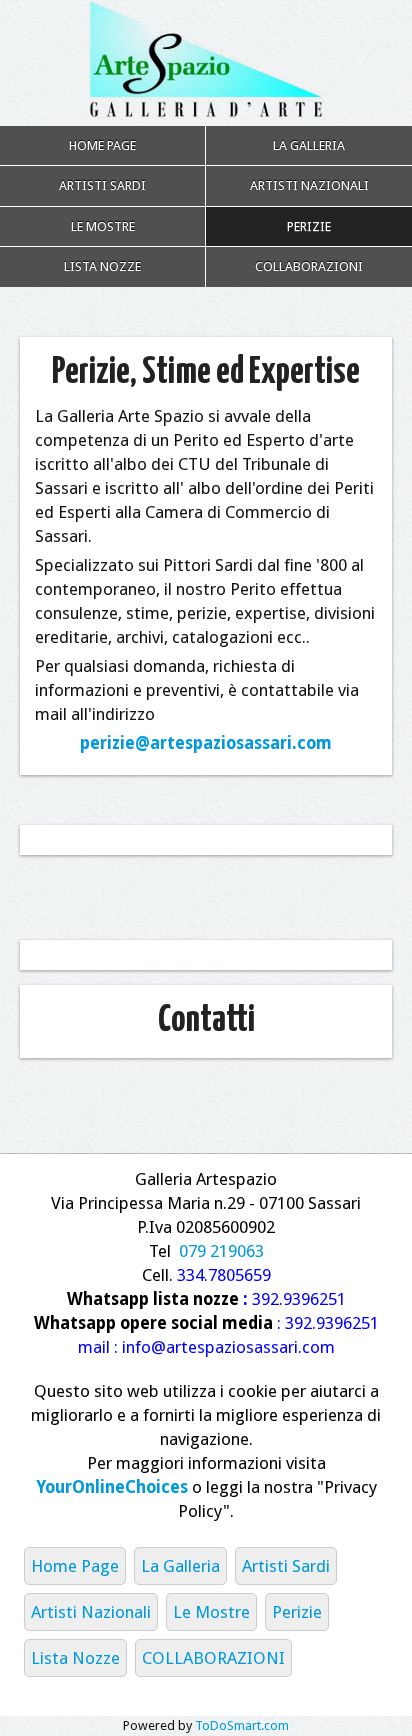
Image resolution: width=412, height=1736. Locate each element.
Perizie (309, 226)
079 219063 (221, 1251)
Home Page (102, 145)
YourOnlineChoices (112, 1487)
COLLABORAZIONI (309, 266)
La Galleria (309, 145)
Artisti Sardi (102, 185)
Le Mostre (103, 226)
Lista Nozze (102, 266)
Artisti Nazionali (309, 185)
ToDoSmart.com (242, 1725)
